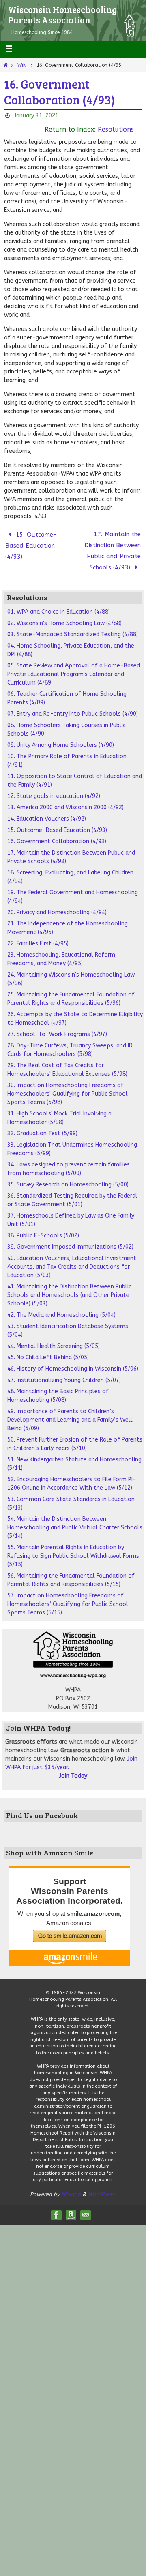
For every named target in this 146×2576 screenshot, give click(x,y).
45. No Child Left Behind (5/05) (48, 1350)
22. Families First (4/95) (38, 936)
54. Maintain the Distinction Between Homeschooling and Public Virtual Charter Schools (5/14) (75, 1520)
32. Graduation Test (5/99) (42, 1126)
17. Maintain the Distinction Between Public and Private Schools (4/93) (113, 547)
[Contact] (86, 2207)
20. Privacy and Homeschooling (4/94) (57, 905)
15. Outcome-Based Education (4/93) (31, 543)
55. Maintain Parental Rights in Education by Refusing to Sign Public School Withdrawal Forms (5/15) (73, 1548)
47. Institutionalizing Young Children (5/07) (64, 1372)
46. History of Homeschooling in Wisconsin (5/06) (73, 1361)
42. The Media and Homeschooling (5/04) (61, 1307)
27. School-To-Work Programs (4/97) (57, 1027)
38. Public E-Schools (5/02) (43, 1228)
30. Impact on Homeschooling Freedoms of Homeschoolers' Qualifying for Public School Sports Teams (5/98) (68, 1086)
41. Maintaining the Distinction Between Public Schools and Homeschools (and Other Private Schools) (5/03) (69, 1287)
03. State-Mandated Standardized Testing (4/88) (73, 627)
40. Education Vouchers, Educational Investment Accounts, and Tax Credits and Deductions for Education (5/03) (72, 1259)
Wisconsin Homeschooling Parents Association (62, 15)
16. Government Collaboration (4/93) (57, 834)
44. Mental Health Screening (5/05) (54, 1338)
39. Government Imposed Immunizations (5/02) (70, 1239)
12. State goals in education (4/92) (54, 788)
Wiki (22, 65)
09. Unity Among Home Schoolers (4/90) (61, 737)
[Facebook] (56, 2207)
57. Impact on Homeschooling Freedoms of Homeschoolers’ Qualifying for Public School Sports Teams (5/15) (68, 1596)
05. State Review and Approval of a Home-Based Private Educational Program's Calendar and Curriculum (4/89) (74, 666)
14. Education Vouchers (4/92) (47, 811)
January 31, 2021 (36, 116)
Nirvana (71, 2187)
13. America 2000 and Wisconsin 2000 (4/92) (65, 800)
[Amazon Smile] (71, 2207)
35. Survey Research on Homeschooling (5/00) (68, 1177)
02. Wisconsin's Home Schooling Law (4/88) (64, 615)
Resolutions (116, 129)
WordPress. (102, 2187)
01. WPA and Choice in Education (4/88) (59, 604)
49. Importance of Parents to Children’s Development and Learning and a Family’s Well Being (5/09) (70, 1412)
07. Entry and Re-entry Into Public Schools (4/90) (73, 706)
